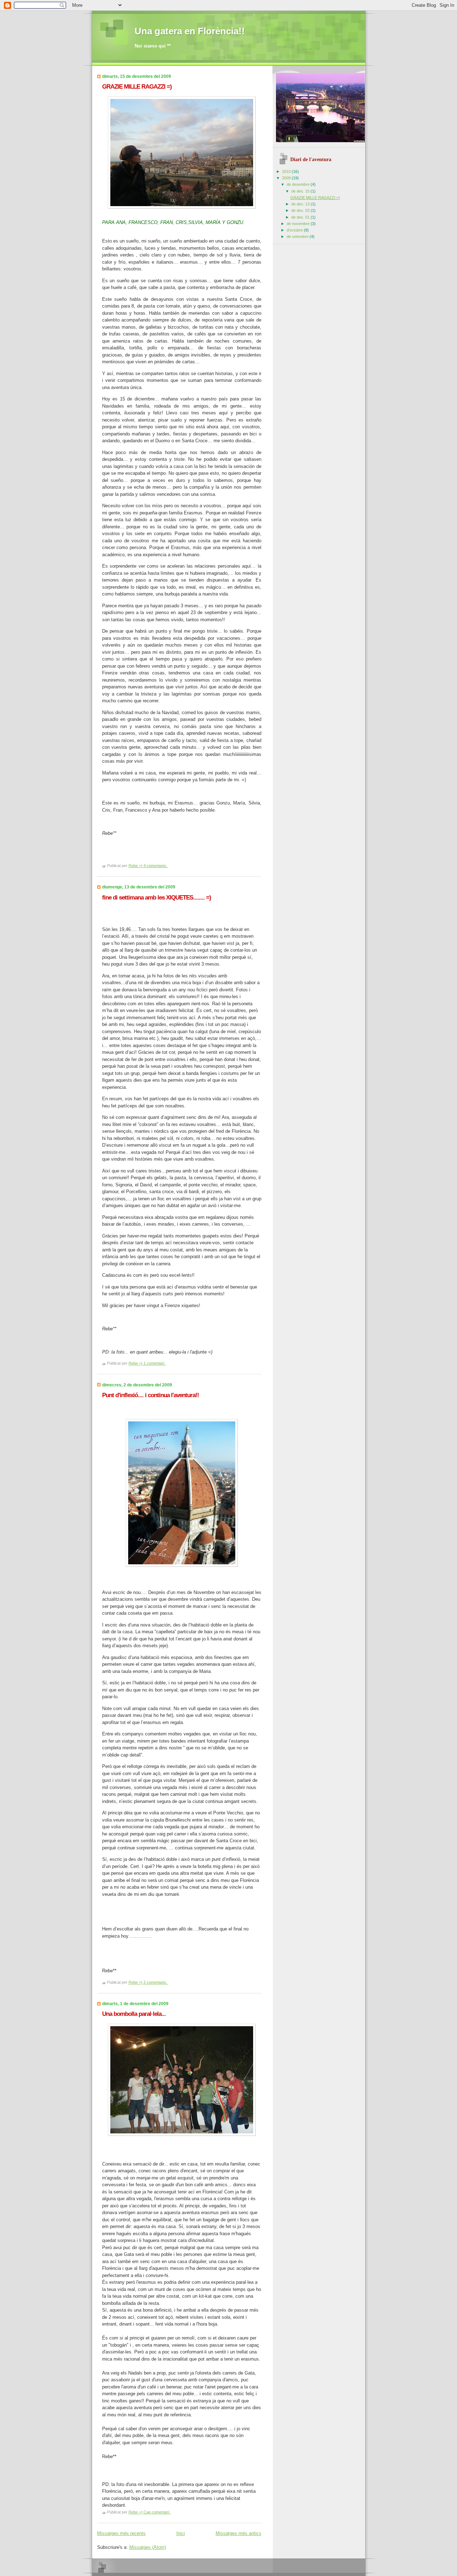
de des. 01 (301, 217)
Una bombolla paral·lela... (134, 2014)
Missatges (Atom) (148, 2547)
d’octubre (295, 230)
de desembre (299, 184)
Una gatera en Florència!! (190, 31)
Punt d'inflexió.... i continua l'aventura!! (150, 1395)
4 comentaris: (156, 866)
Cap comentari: (157, 2512)
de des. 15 (301, 191)
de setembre (298, 236)
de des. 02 (301, 210)
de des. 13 (301, 204)
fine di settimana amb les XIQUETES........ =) (157, 898)
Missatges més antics (238, 2533)
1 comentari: (155, 1363)
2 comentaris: (156, 1982)
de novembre (299, 224)
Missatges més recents (121, 2533)
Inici (181, 2533)
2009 (287, 178)
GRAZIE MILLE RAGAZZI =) (137, 87)
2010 (287, 171)
